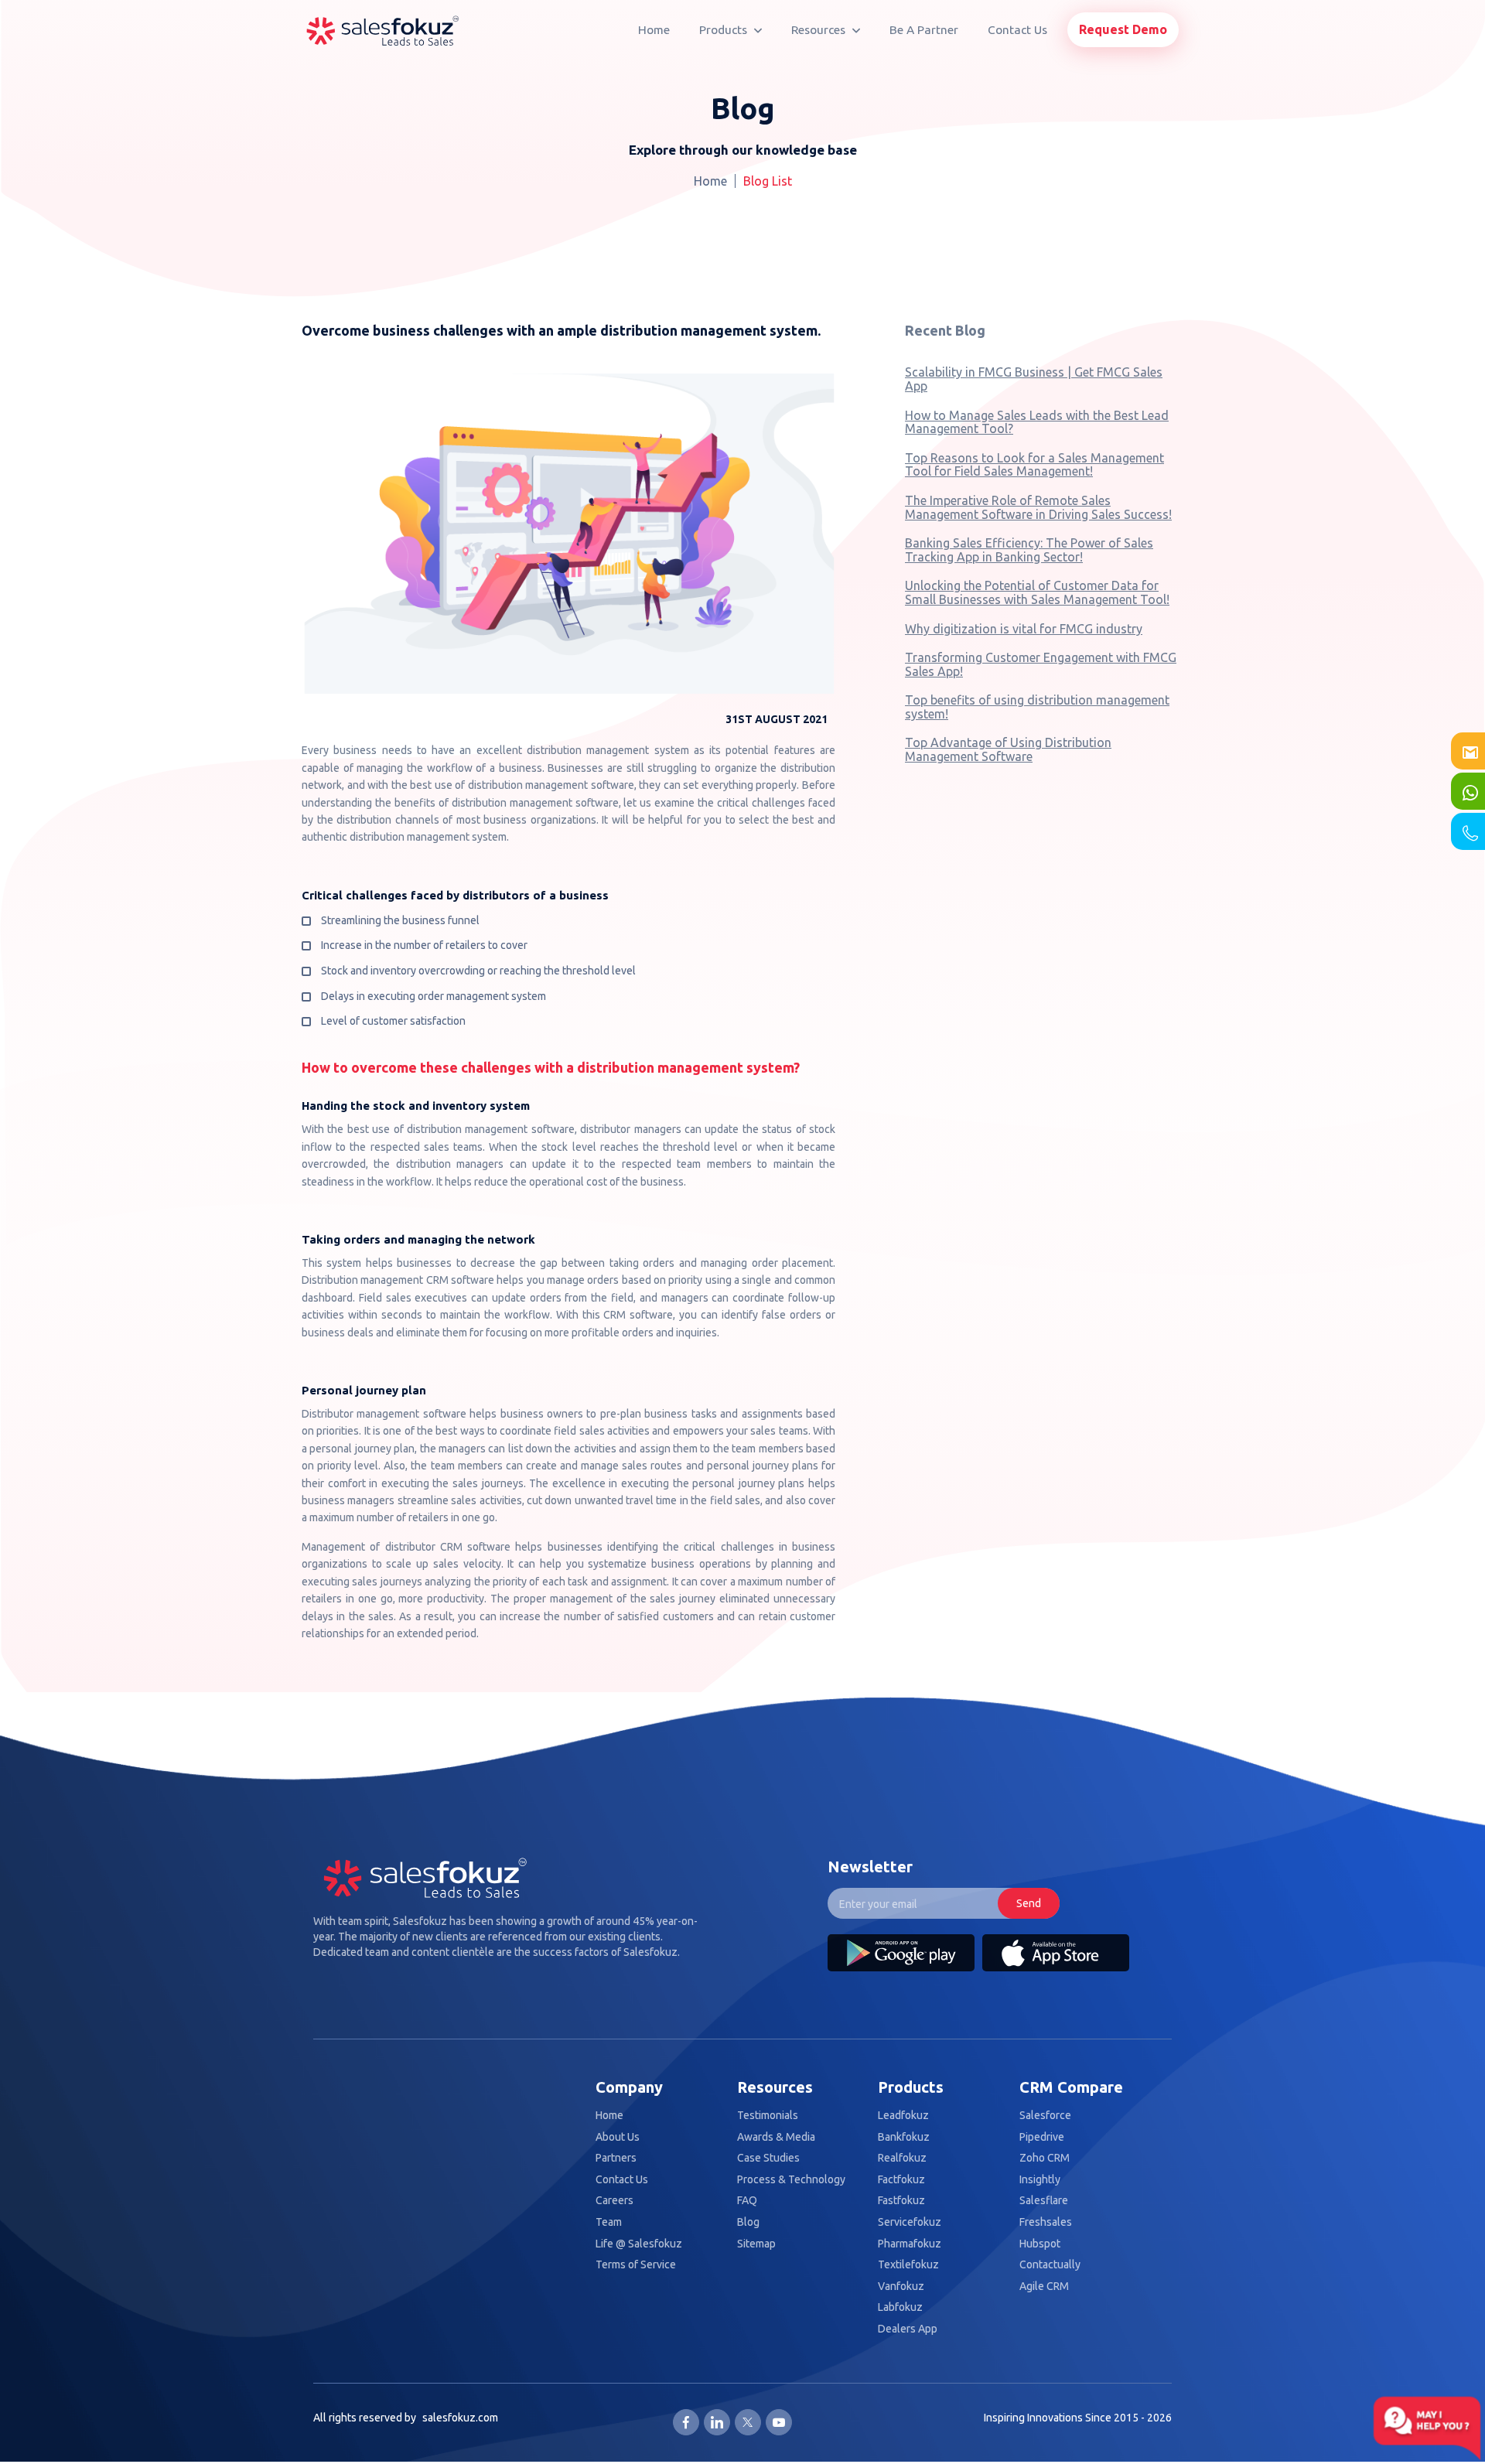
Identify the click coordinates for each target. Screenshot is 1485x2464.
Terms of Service (636, 2265)
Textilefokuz (908, 2265)
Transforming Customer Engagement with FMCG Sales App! (1041, 664)
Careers (614, 2201)
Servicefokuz (910, 2222)
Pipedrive (1042, 2137)
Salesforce (1045, 2116)
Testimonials (768, 2116)
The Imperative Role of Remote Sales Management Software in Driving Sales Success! (1038, 507)
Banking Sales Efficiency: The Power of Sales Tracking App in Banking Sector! (1029, 550)
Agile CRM (1044, 2287)
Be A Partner (924, 30)
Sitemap (756, 2244)
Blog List (768, 181)
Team (609, 2222)
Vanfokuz (901, 2287)
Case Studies (768, 2158)
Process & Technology (791, 2180)
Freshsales (1046, 2222)
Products (725, 30)
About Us (618, 2137)
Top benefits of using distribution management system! (1037, 707)
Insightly (1040, 2180)
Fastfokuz (901, 2201)
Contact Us (1017, 30)
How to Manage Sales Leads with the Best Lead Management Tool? (1037, 422)
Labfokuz (900, 2307)
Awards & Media (776, 2137)
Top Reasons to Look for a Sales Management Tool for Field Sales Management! (1034, 465)
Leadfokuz (903, 2116)
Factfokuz (901, 2180)
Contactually (1050, 2265)
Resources (820, 30)
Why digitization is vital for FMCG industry (1024, 629)
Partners (616, 2158)
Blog (748, 2222)
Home (654, 30)
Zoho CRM (1045, 2158)
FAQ (747, 2201)
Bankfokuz (904, 2137)
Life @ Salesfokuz (639, 2244)
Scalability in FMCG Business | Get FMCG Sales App (1034, 379)
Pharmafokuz (910, 2244)
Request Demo (1123, 29)
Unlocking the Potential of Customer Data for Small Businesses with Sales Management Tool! (1037, 592)
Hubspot (1040, 2244)
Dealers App (908, 2329)
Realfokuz (902, 2158)
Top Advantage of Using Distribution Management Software (1008, 749)
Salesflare (1044, 2201)
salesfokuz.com (460, 2418)
